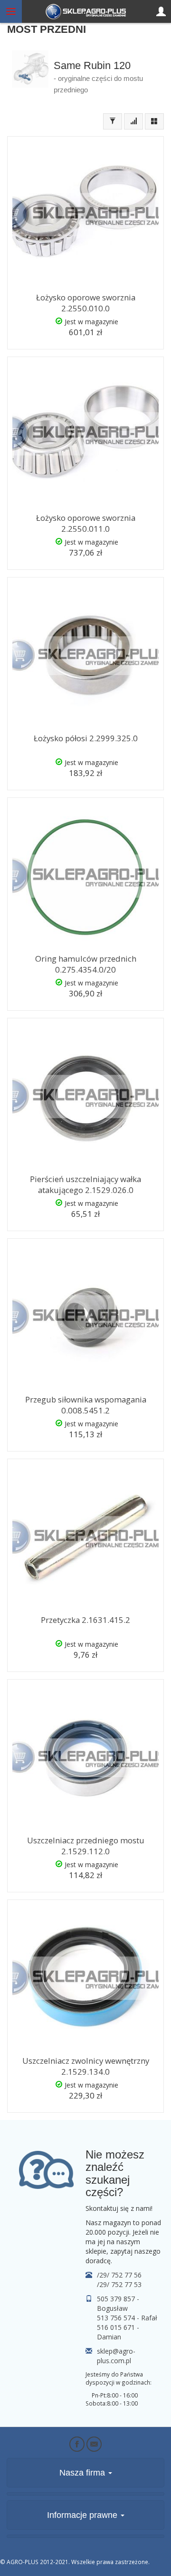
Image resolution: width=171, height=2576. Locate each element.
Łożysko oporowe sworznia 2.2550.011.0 (86, 523)
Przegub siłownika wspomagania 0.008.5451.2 (86, 1405)
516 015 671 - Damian (118, 2332)
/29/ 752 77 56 (119, 2275)
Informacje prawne (83, 2515)
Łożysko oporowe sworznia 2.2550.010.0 (86, 303)
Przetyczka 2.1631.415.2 (85, 1620)
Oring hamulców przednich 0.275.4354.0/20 (86, 964)
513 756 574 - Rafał (127, 2318)
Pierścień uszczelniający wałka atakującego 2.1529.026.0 (85, 1184)
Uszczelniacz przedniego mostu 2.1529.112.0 (86, 1846)
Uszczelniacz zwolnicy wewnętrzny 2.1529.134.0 (86, 2066)
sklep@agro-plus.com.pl (116, 2356)
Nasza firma (83, 2473)
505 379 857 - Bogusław (118, 2303)
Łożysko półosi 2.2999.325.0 (86, 738)
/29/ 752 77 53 (119, 2284)
